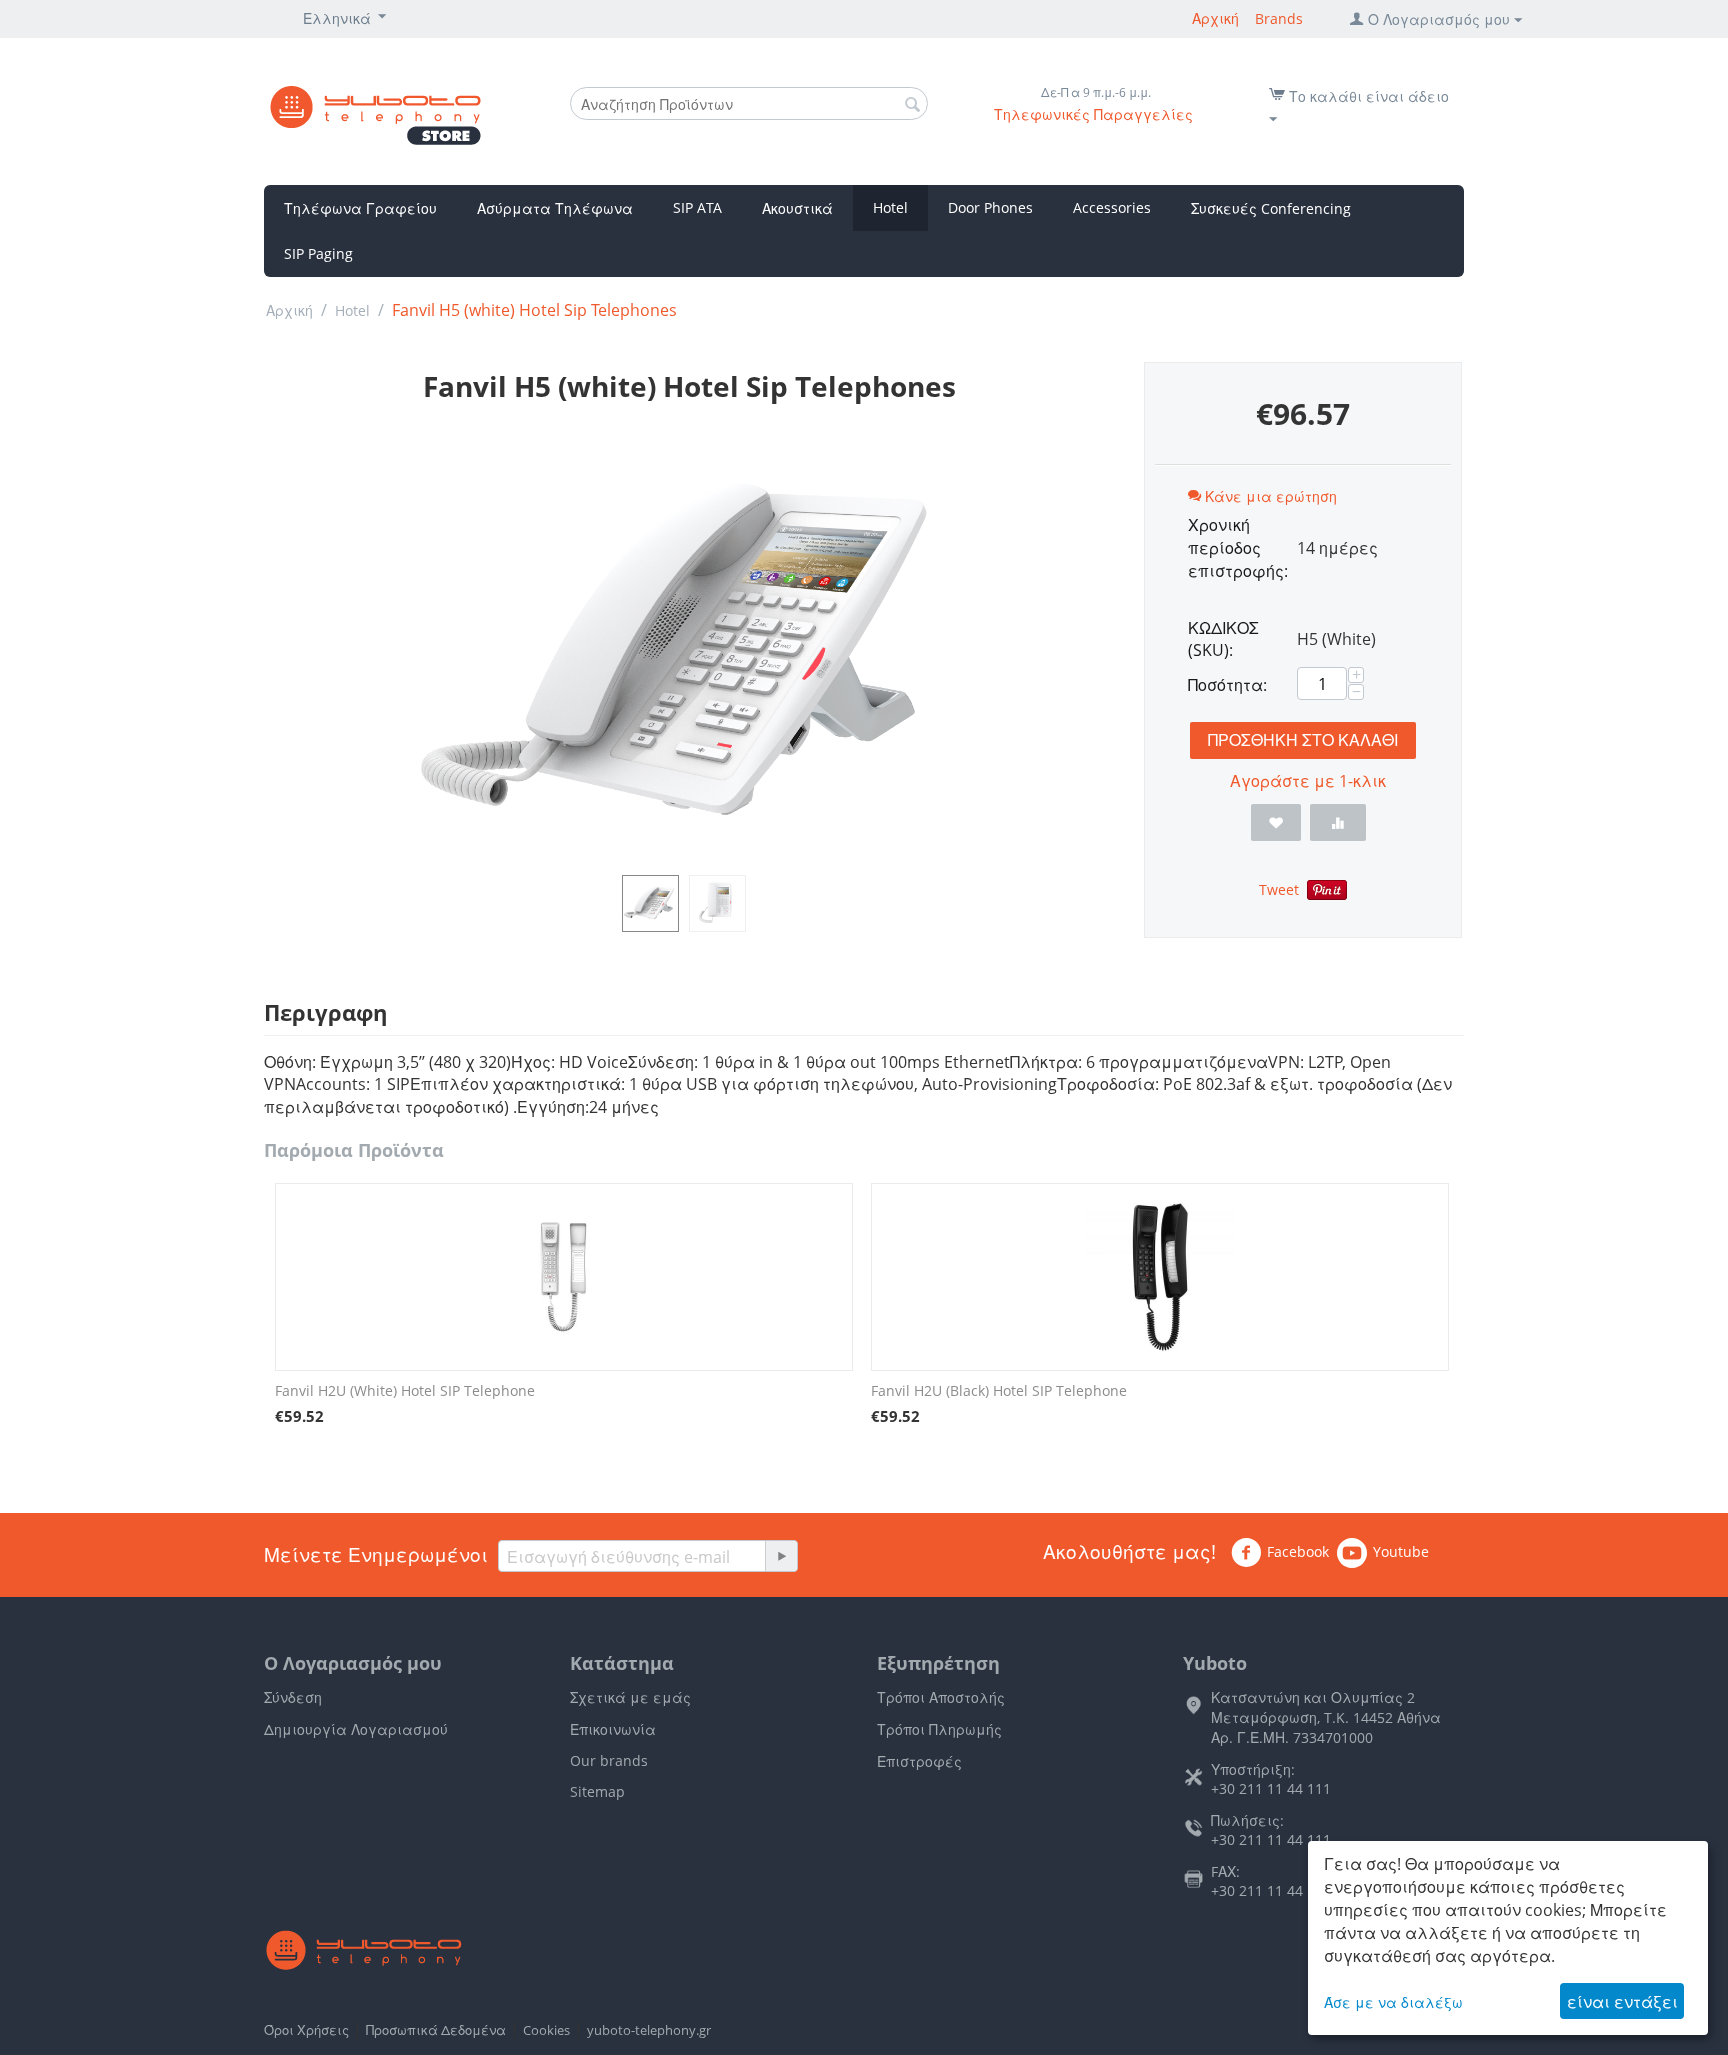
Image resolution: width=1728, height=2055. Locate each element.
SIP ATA (697, 207)
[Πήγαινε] (781, 1556)
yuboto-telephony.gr (649, 2030)
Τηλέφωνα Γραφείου (360, 208)
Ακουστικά (797, 208)
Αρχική (1215, 18)
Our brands (609, 1760)
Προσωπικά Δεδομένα (436, 2030)
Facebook (1298, 1551)
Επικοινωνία (613, 1729)
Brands (1279, 18)
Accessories (1112, 207)
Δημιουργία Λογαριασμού (356, 1729)
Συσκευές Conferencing (1271, 208)
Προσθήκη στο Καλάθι (1303, 740)
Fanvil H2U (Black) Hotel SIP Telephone (999, 1390)
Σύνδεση (293, 1697)
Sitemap (597, 1791)
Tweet (1279, 889)
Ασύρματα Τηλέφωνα (555, 208)
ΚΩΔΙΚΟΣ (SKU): (1223, 639)
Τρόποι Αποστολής (941, 1697)
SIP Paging (318, 253)
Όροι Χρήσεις (306, 2030)
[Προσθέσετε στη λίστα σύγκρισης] (1338, 822)
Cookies (546, 2030)
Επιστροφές (919, 1761)
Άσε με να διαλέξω (1393, 2002)
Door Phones (990, 207)
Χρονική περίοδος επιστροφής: (1235, 548)
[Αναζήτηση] (913, 105)
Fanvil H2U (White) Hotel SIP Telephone (405, 1390)
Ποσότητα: (1227, 685)
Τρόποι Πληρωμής (939, 1729)
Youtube (1401, 1551)
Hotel (890, 207)
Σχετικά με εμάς (630, 1697)
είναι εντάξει (1622, 2002)
